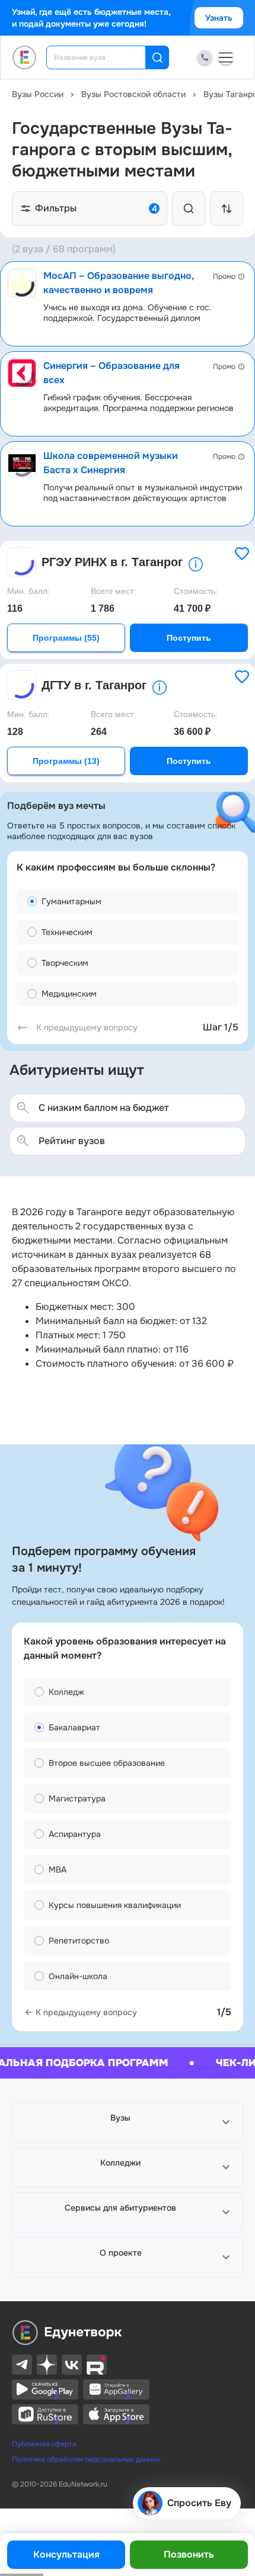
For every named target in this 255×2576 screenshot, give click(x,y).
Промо (224, 277)
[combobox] (104, 57)
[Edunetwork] (25, 57)
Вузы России (38, 94)
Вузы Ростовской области (133, 94)
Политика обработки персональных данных (86, 2459)
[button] (128, 2122)
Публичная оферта (44, 2444)
